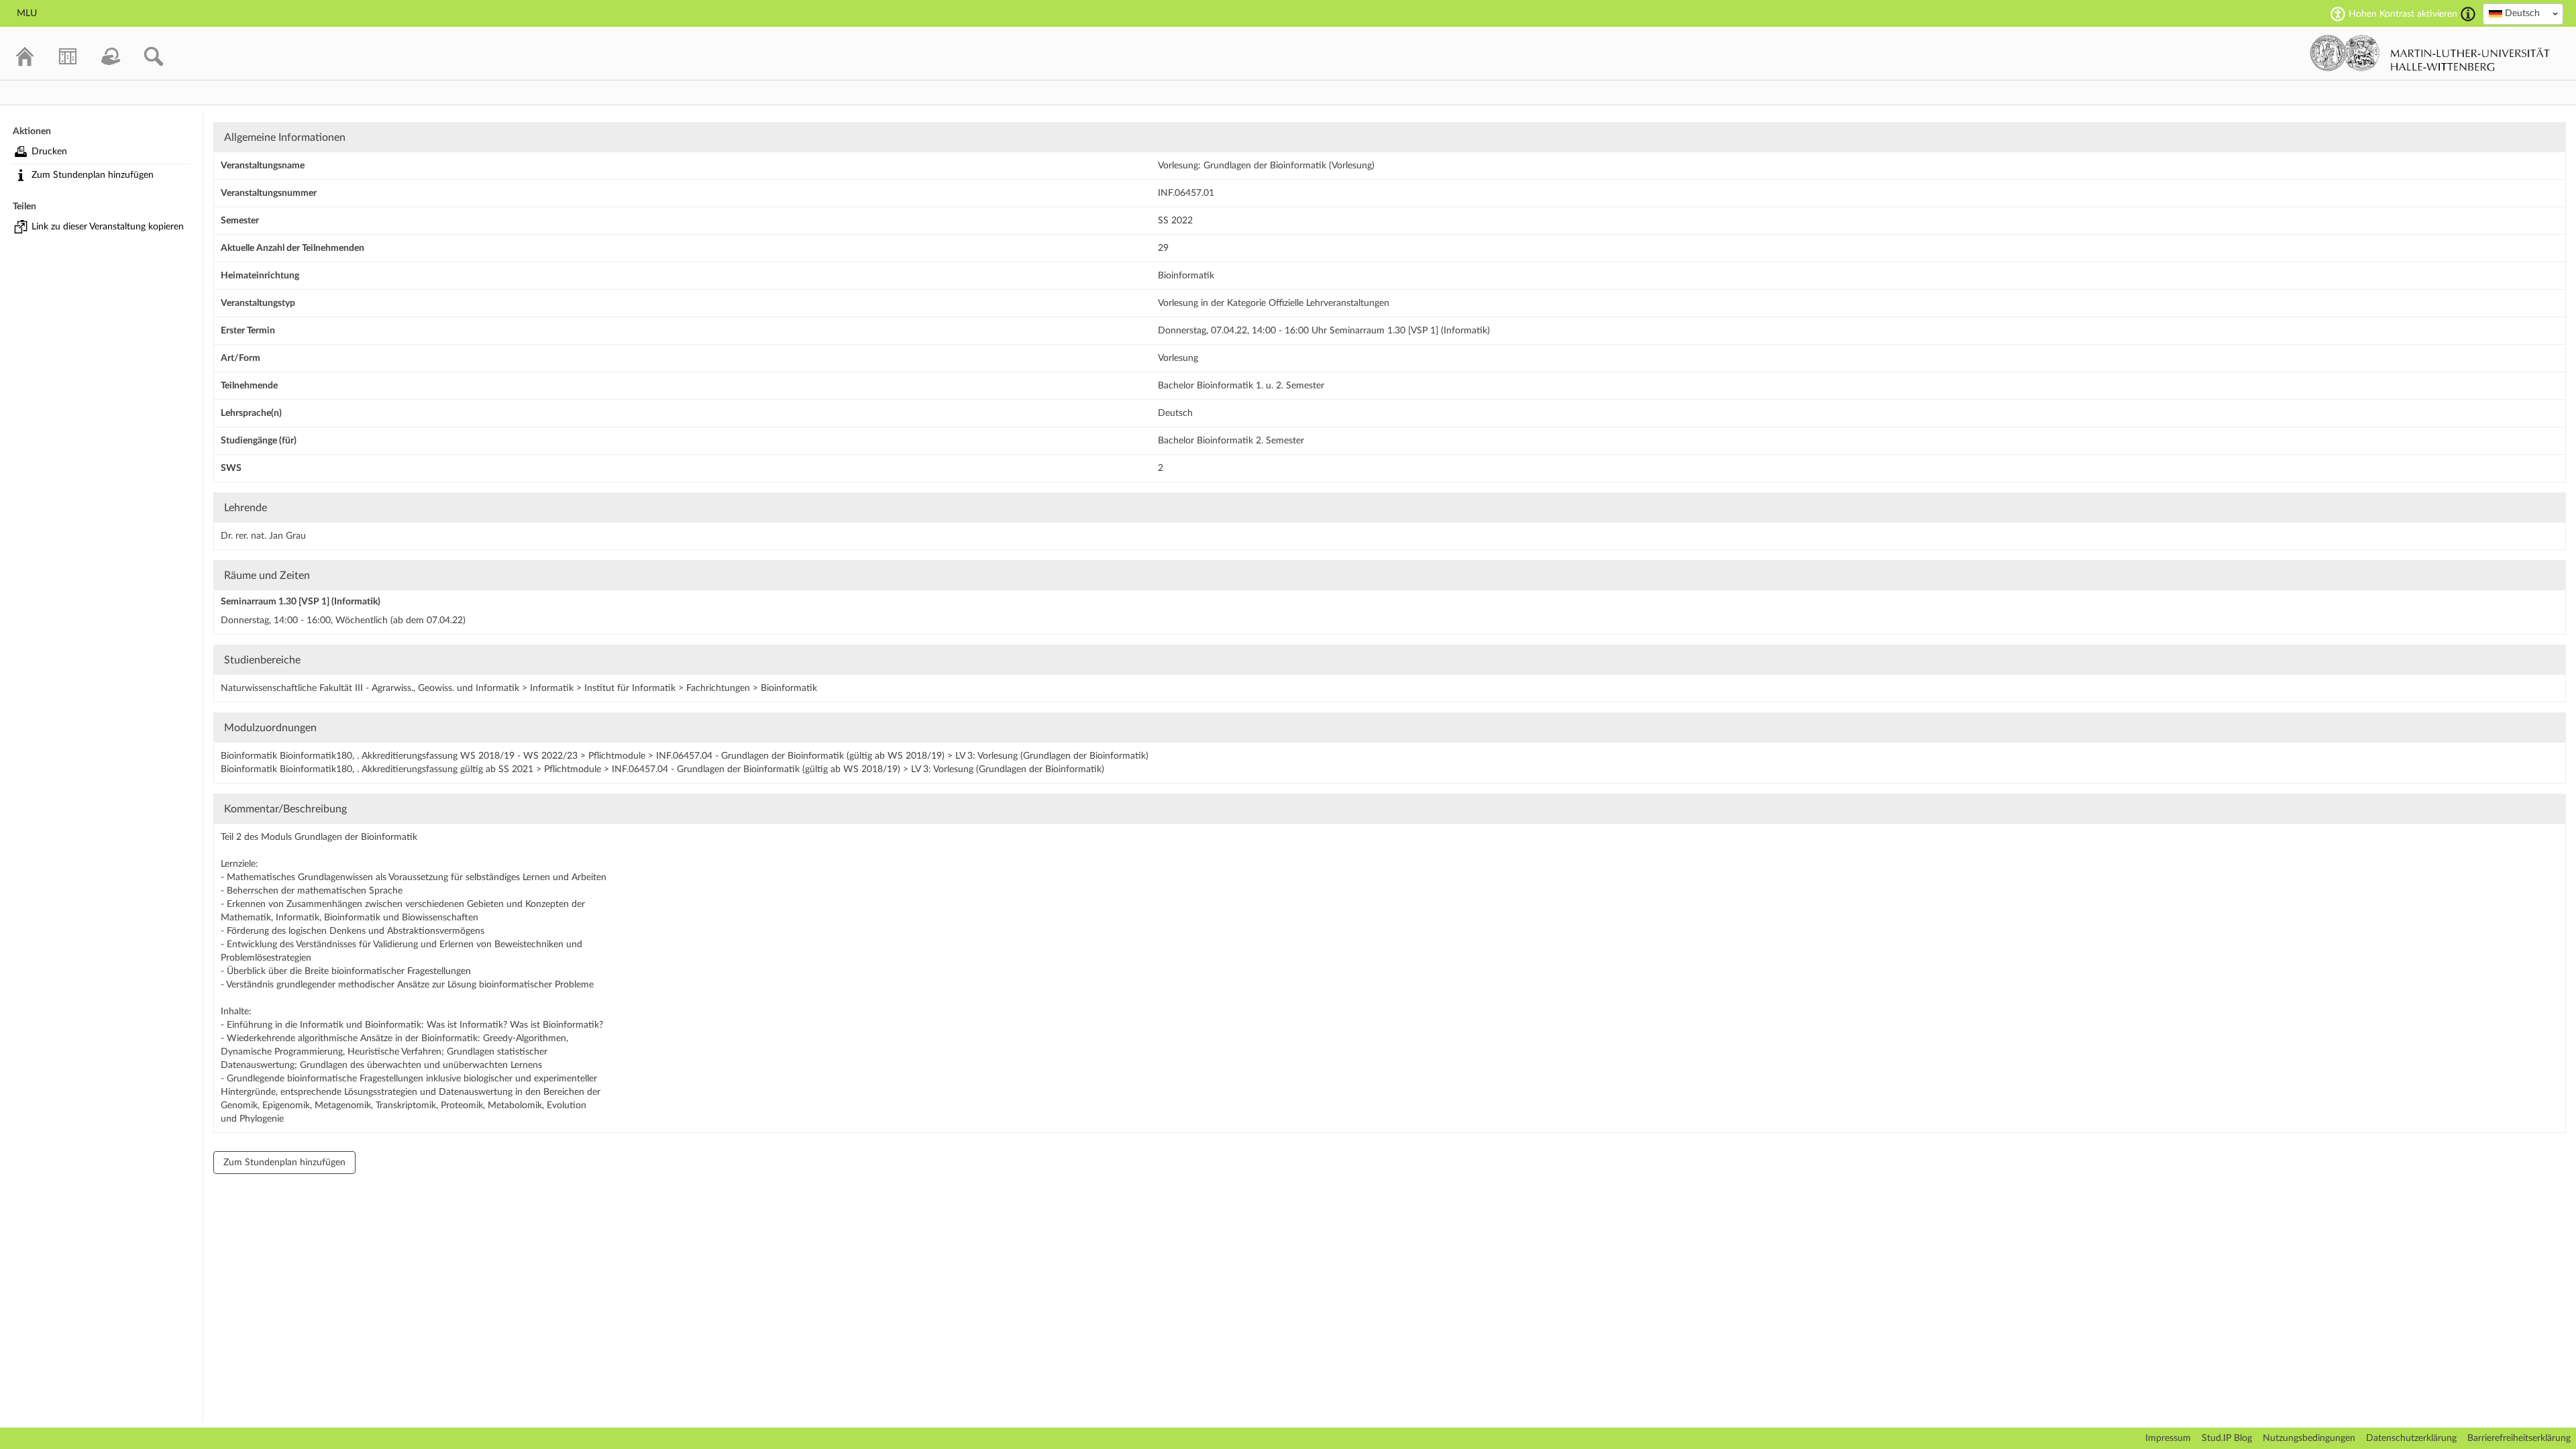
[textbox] (2523, 13)
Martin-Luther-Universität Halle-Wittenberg (2430, 53)
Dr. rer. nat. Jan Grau (263, 536)
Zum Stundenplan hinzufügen (93, 175)
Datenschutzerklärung (2411, 1438)
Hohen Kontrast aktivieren (2403, 14)
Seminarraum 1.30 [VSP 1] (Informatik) (301, 602)
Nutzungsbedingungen (2309, 1438)
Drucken (49, 152)
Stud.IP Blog (2227, 1438)
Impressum (2168, 1438)
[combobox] (2523, 14)
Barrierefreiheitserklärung (2519, 1438)
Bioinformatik (1186, 276)
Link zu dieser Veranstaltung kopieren (108, 227)
